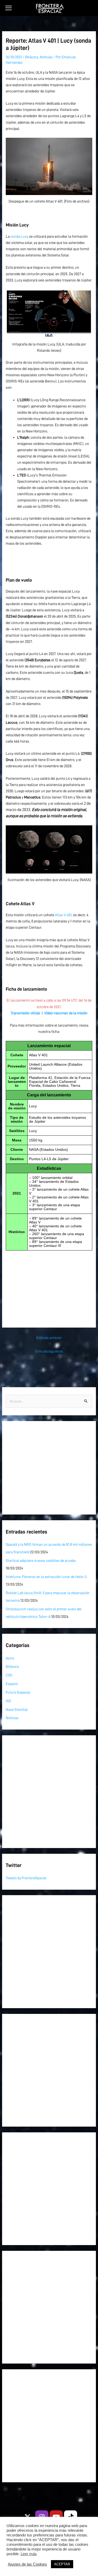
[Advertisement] (49, 1284)
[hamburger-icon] (8, 8)
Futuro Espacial (18, 1692)
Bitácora (32, 57)
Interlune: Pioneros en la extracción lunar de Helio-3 (46, 1577)
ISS (8, 1701)
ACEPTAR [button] (62, 2564)
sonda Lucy (19, 236)
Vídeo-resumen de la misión (66, 1013)
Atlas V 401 (63, 915)
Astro (10, 1658)
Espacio (12, 1684)
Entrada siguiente (49, 1351)
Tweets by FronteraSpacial (26, 1878)
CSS (9, 1675)
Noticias (46, 57)
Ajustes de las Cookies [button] (27, 2564)
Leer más (29, 2554)
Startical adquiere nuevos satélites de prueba (41, 1561)
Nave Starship (17, 1710)
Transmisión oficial (25, 1013)
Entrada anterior (49, 1338)
